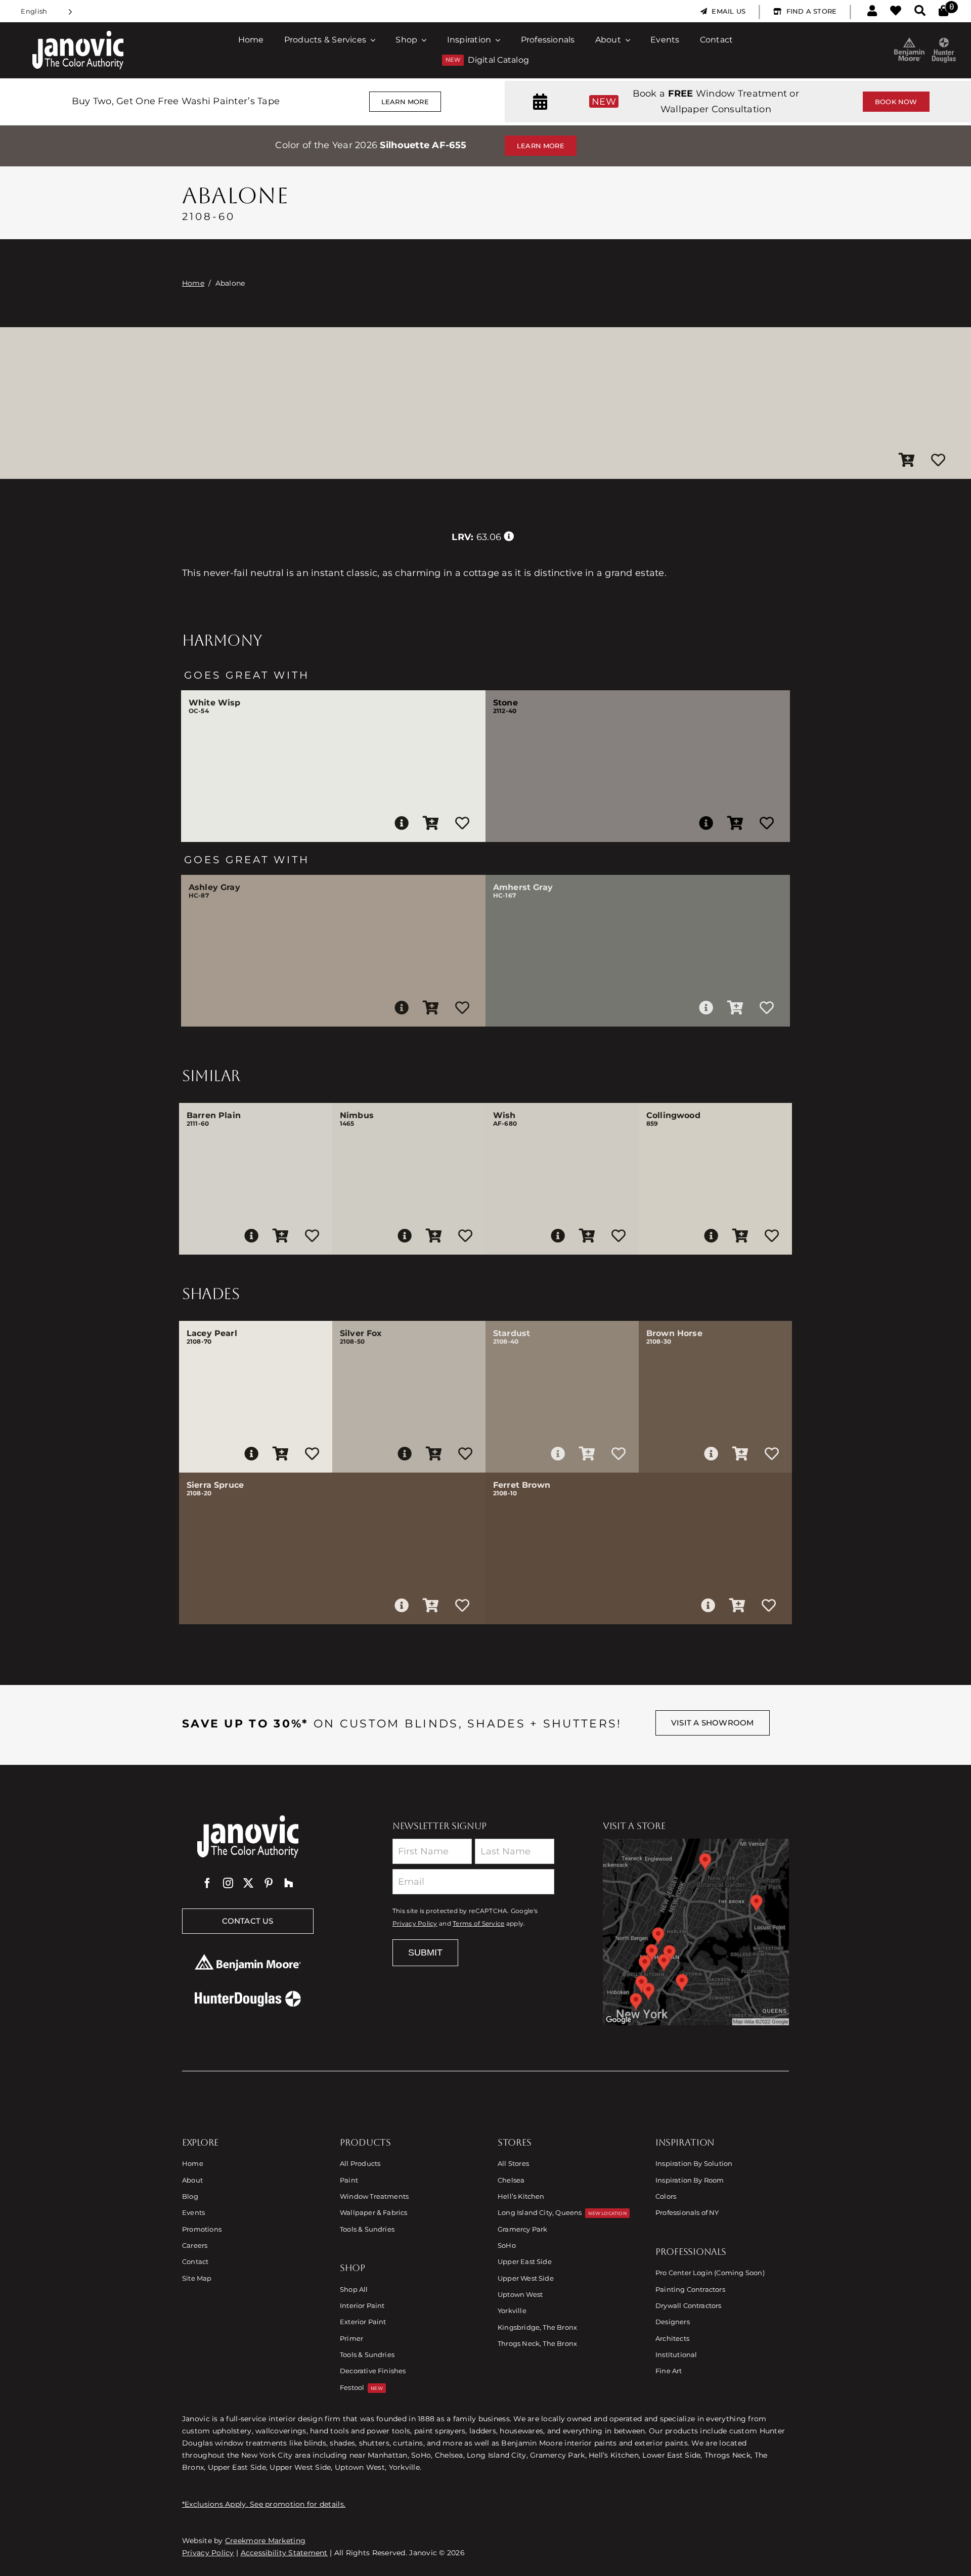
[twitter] (248, 1883)
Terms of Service (478, 1924)
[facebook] (207, 1883)
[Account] (872, 11)
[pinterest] (269, 1883)
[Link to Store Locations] (696, 1932)
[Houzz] (289, 1883)
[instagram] (228, 1883)
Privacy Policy (415, 1924)
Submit (425, 1952)
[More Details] (402, 823)
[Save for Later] (938, 461)
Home (193, 283)
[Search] (920, 11)
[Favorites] (896, 11)
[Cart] (943, 11)
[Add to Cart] (907, 461)
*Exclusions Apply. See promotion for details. (264, 2504)
